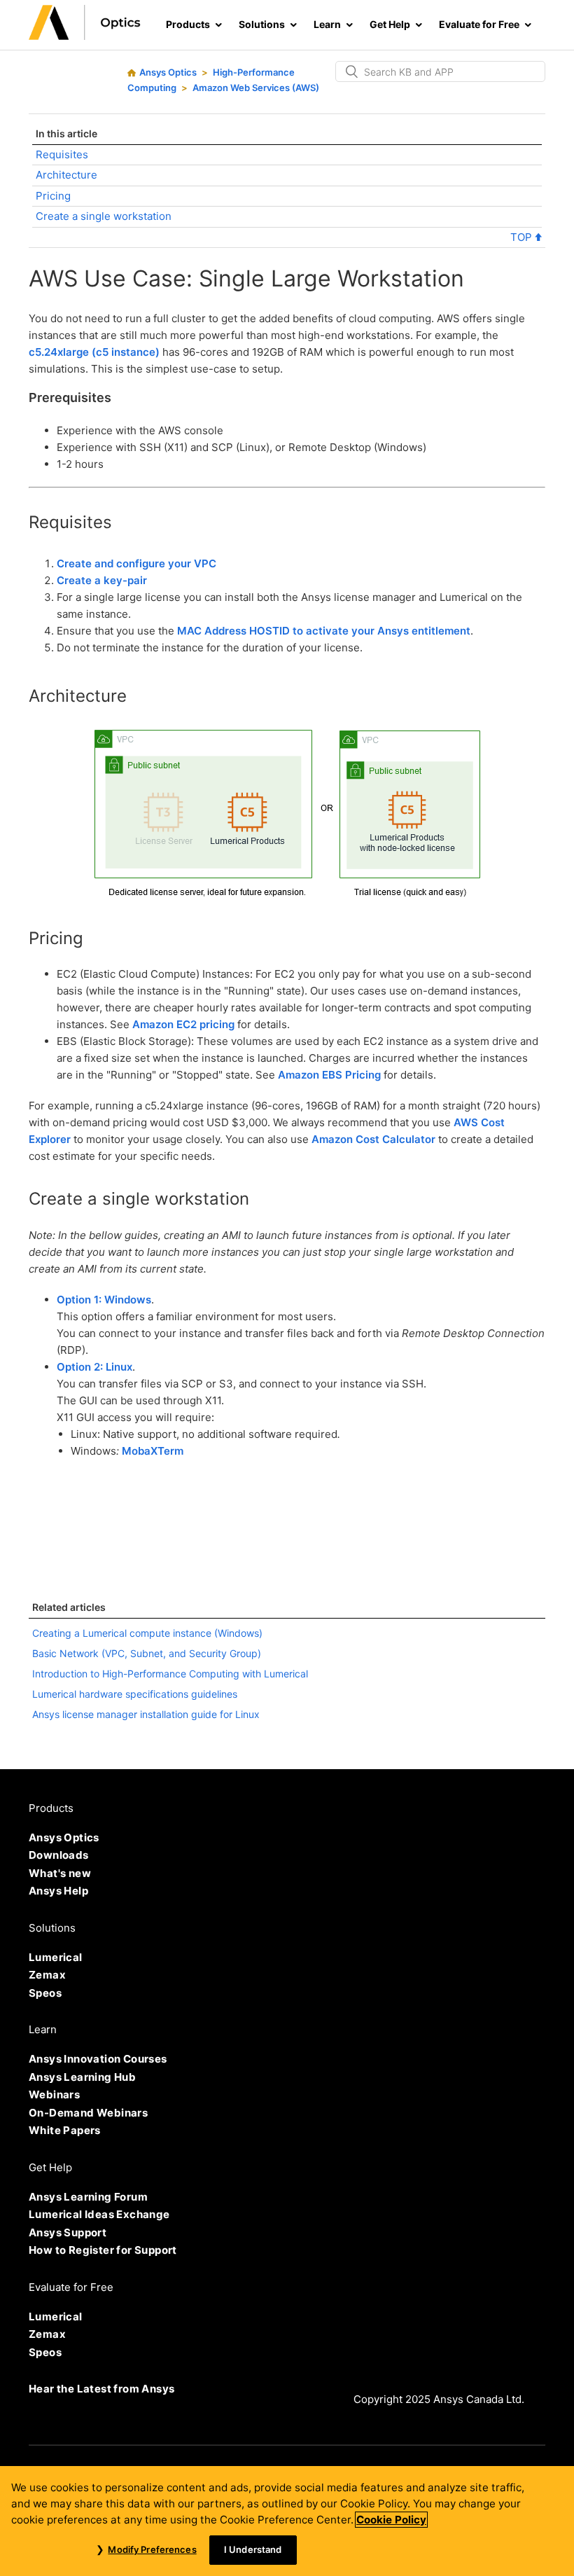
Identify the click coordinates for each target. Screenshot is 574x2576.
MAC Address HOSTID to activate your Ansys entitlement (324, 631)
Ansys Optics (168, 72)
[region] (287, 2521)
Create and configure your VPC (136, 563)
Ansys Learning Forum (88, 2197)
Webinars (54, 2094)
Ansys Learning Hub (82, 2077)
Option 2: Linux (94, 1367)
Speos (45, 1993)
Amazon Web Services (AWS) (256, 88)
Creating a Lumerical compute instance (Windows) (147, 1633)
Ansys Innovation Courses (98, 2059)
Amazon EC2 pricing (183, 1024)
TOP (523, 237)
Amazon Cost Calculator (373, 1139)
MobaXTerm (153, 1451)
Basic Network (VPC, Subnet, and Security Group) (147, 1653)
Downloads (59, 1855)
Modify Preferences (152, 2549)
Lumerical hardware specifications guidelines (135, 1694)
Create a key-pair (102, 580)
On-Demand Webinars (88, 2113)
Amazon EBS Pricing (329, 1075)
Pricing (53, 196)
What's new (60, 1873)
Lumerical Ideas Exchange (99, 2214)
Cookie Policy (391, 2520)
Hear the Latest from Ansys (101, 2389)
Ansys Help (58, 1891)
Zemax (47, 1975)
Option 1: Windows (104, 1300)
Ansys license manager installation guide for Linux (146, 1714)
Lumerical (56, 1957)
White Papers (65, 2130)
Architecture (66, 175)
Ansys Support (68, 2232)
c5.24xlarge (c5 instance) (94, 352)
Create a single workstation (104, 216)
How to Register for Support (103, 2250)
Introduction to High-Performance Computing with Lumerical (170, 1674)
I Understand (253, 2549)
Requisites (62, 154)
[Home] (85, 36)
